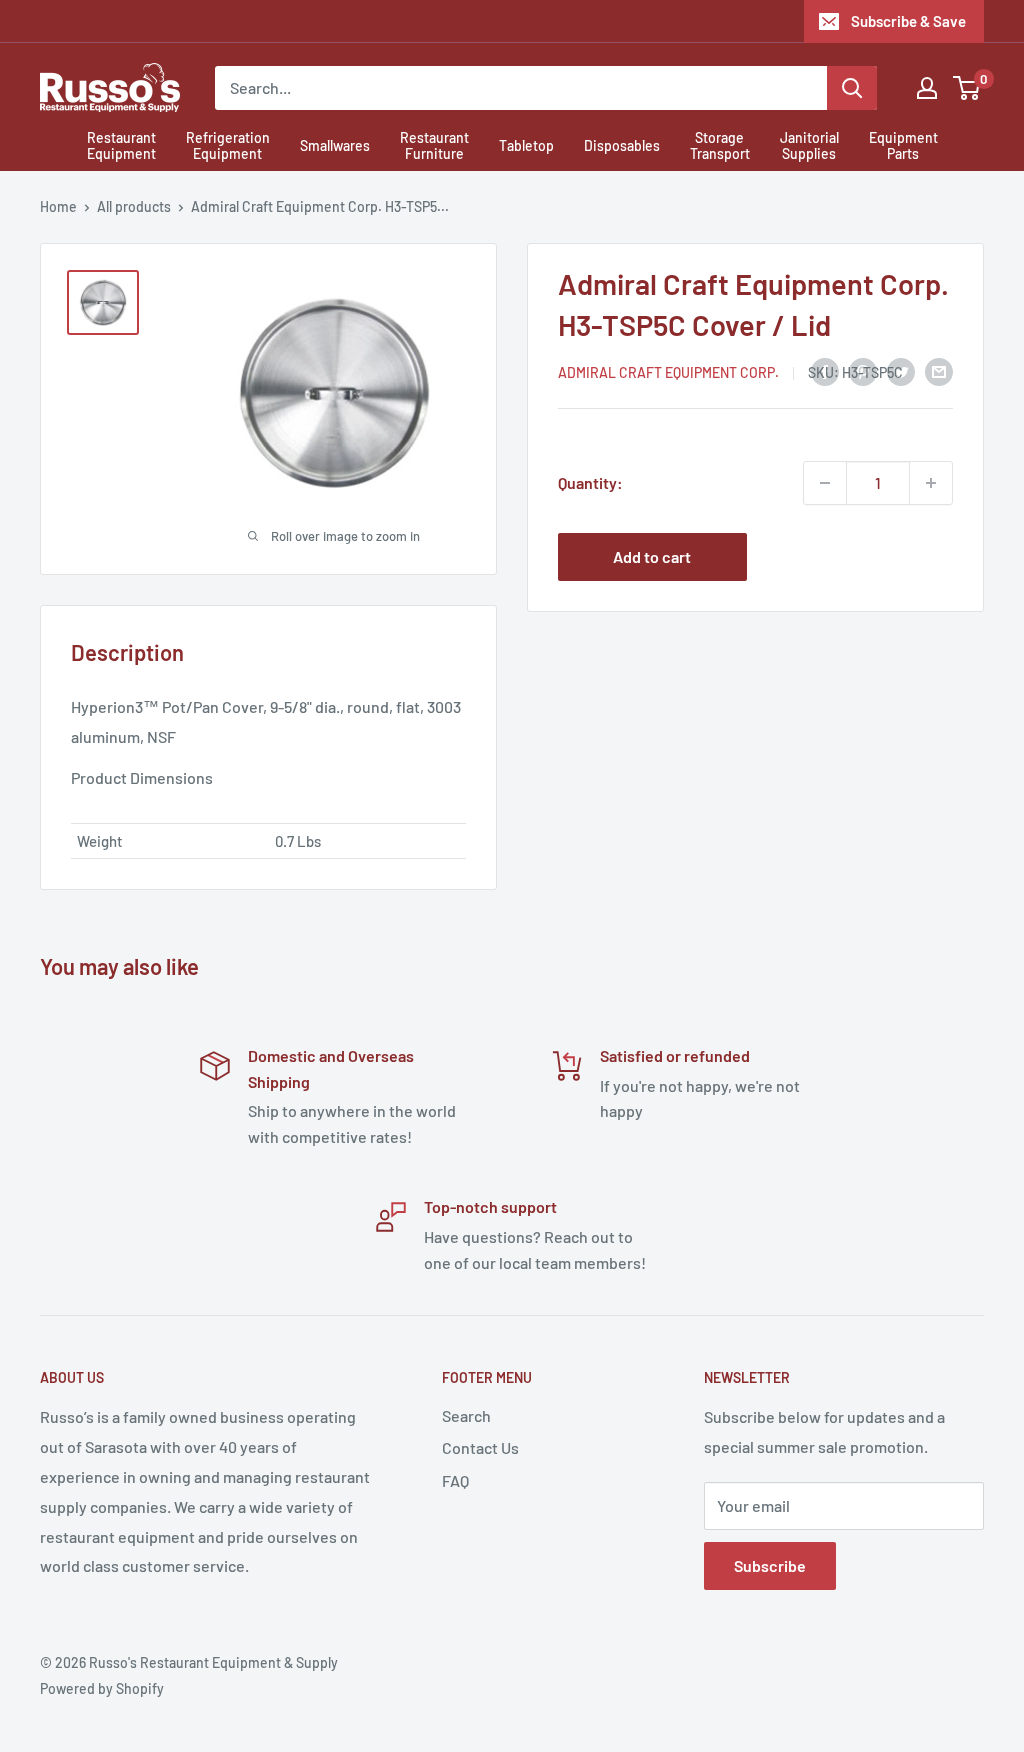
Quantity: (590, 482)
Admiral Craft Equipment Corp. (668, 372)
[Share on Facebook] (825, 370)
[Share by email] (939, 370)
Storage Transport (720, 146)
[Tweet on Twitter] (901, 370)
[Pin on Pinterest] (863, 370)
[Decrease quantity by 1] (825, 483)
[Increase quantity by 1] (931, 483)
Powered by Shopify (102, 1688)
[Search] (852, 88)
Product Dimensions (142, 777)
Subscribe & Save (908, 21)
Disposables (622, 145)
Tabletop (526, 145)
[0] (967, 88)
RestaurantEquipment (121, 146)
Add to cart (652, 556)
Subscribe (770, 1565)
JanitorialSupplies (809, 146)
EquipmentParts (903, 146)
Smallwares (335, 145)
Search (466, 1415)
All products (134, 206)
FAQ (455, 1480)
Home (58, 206)
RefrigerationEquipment (228, 146)
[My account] (927, 88)
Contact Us (480, 1447)
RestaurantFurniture (434, 146)
